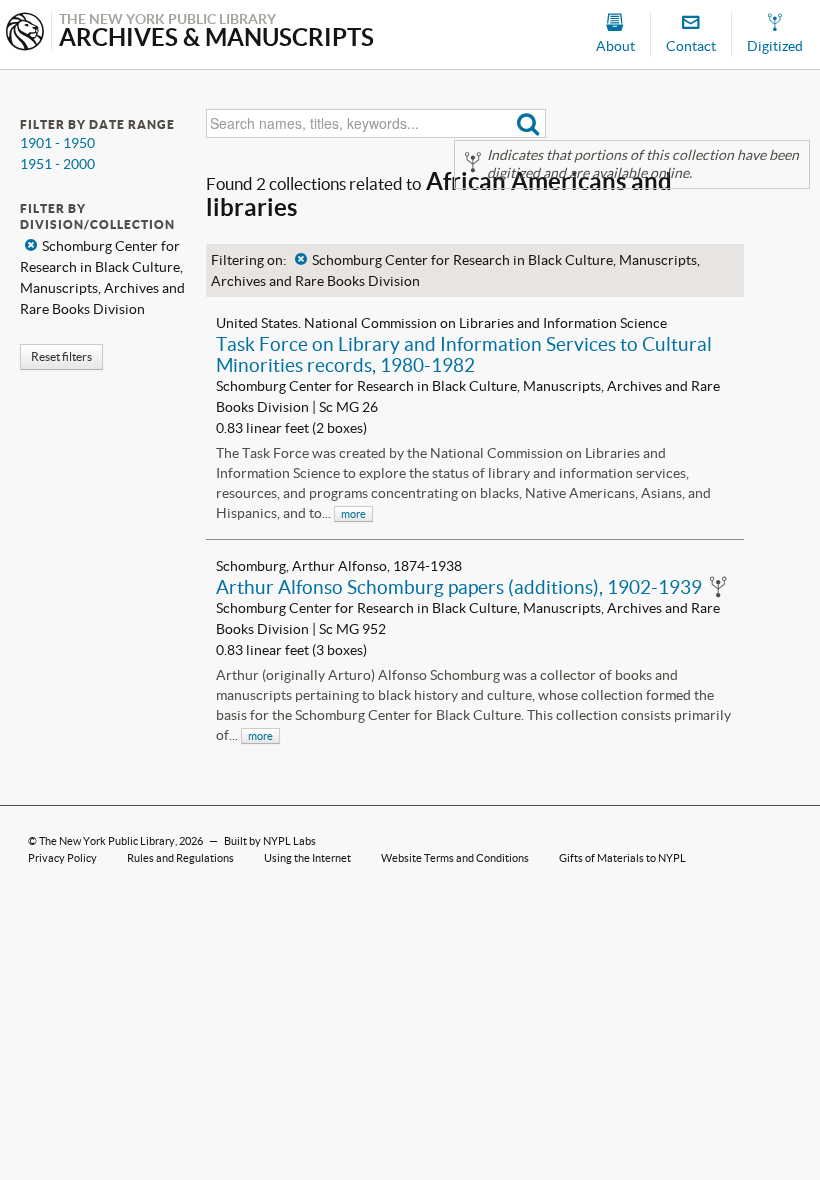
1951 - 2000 (57, 164)
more (353, 514)
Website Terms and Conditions (455, 858)
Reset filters (61, 356)
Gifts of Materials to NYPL (622, 858)
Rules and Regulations (180, 858)
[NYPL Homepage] (25, 33)
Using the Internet (307, 858)
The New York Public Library (107, 841)
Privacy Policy (62, 858)
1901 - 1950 (57, 143)
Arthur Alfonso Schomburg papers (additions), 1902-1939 (459, 587)
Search (528, 123)
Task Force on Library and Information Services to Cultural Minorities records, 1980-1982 (464, 354)
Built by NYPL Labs (270, 841)
